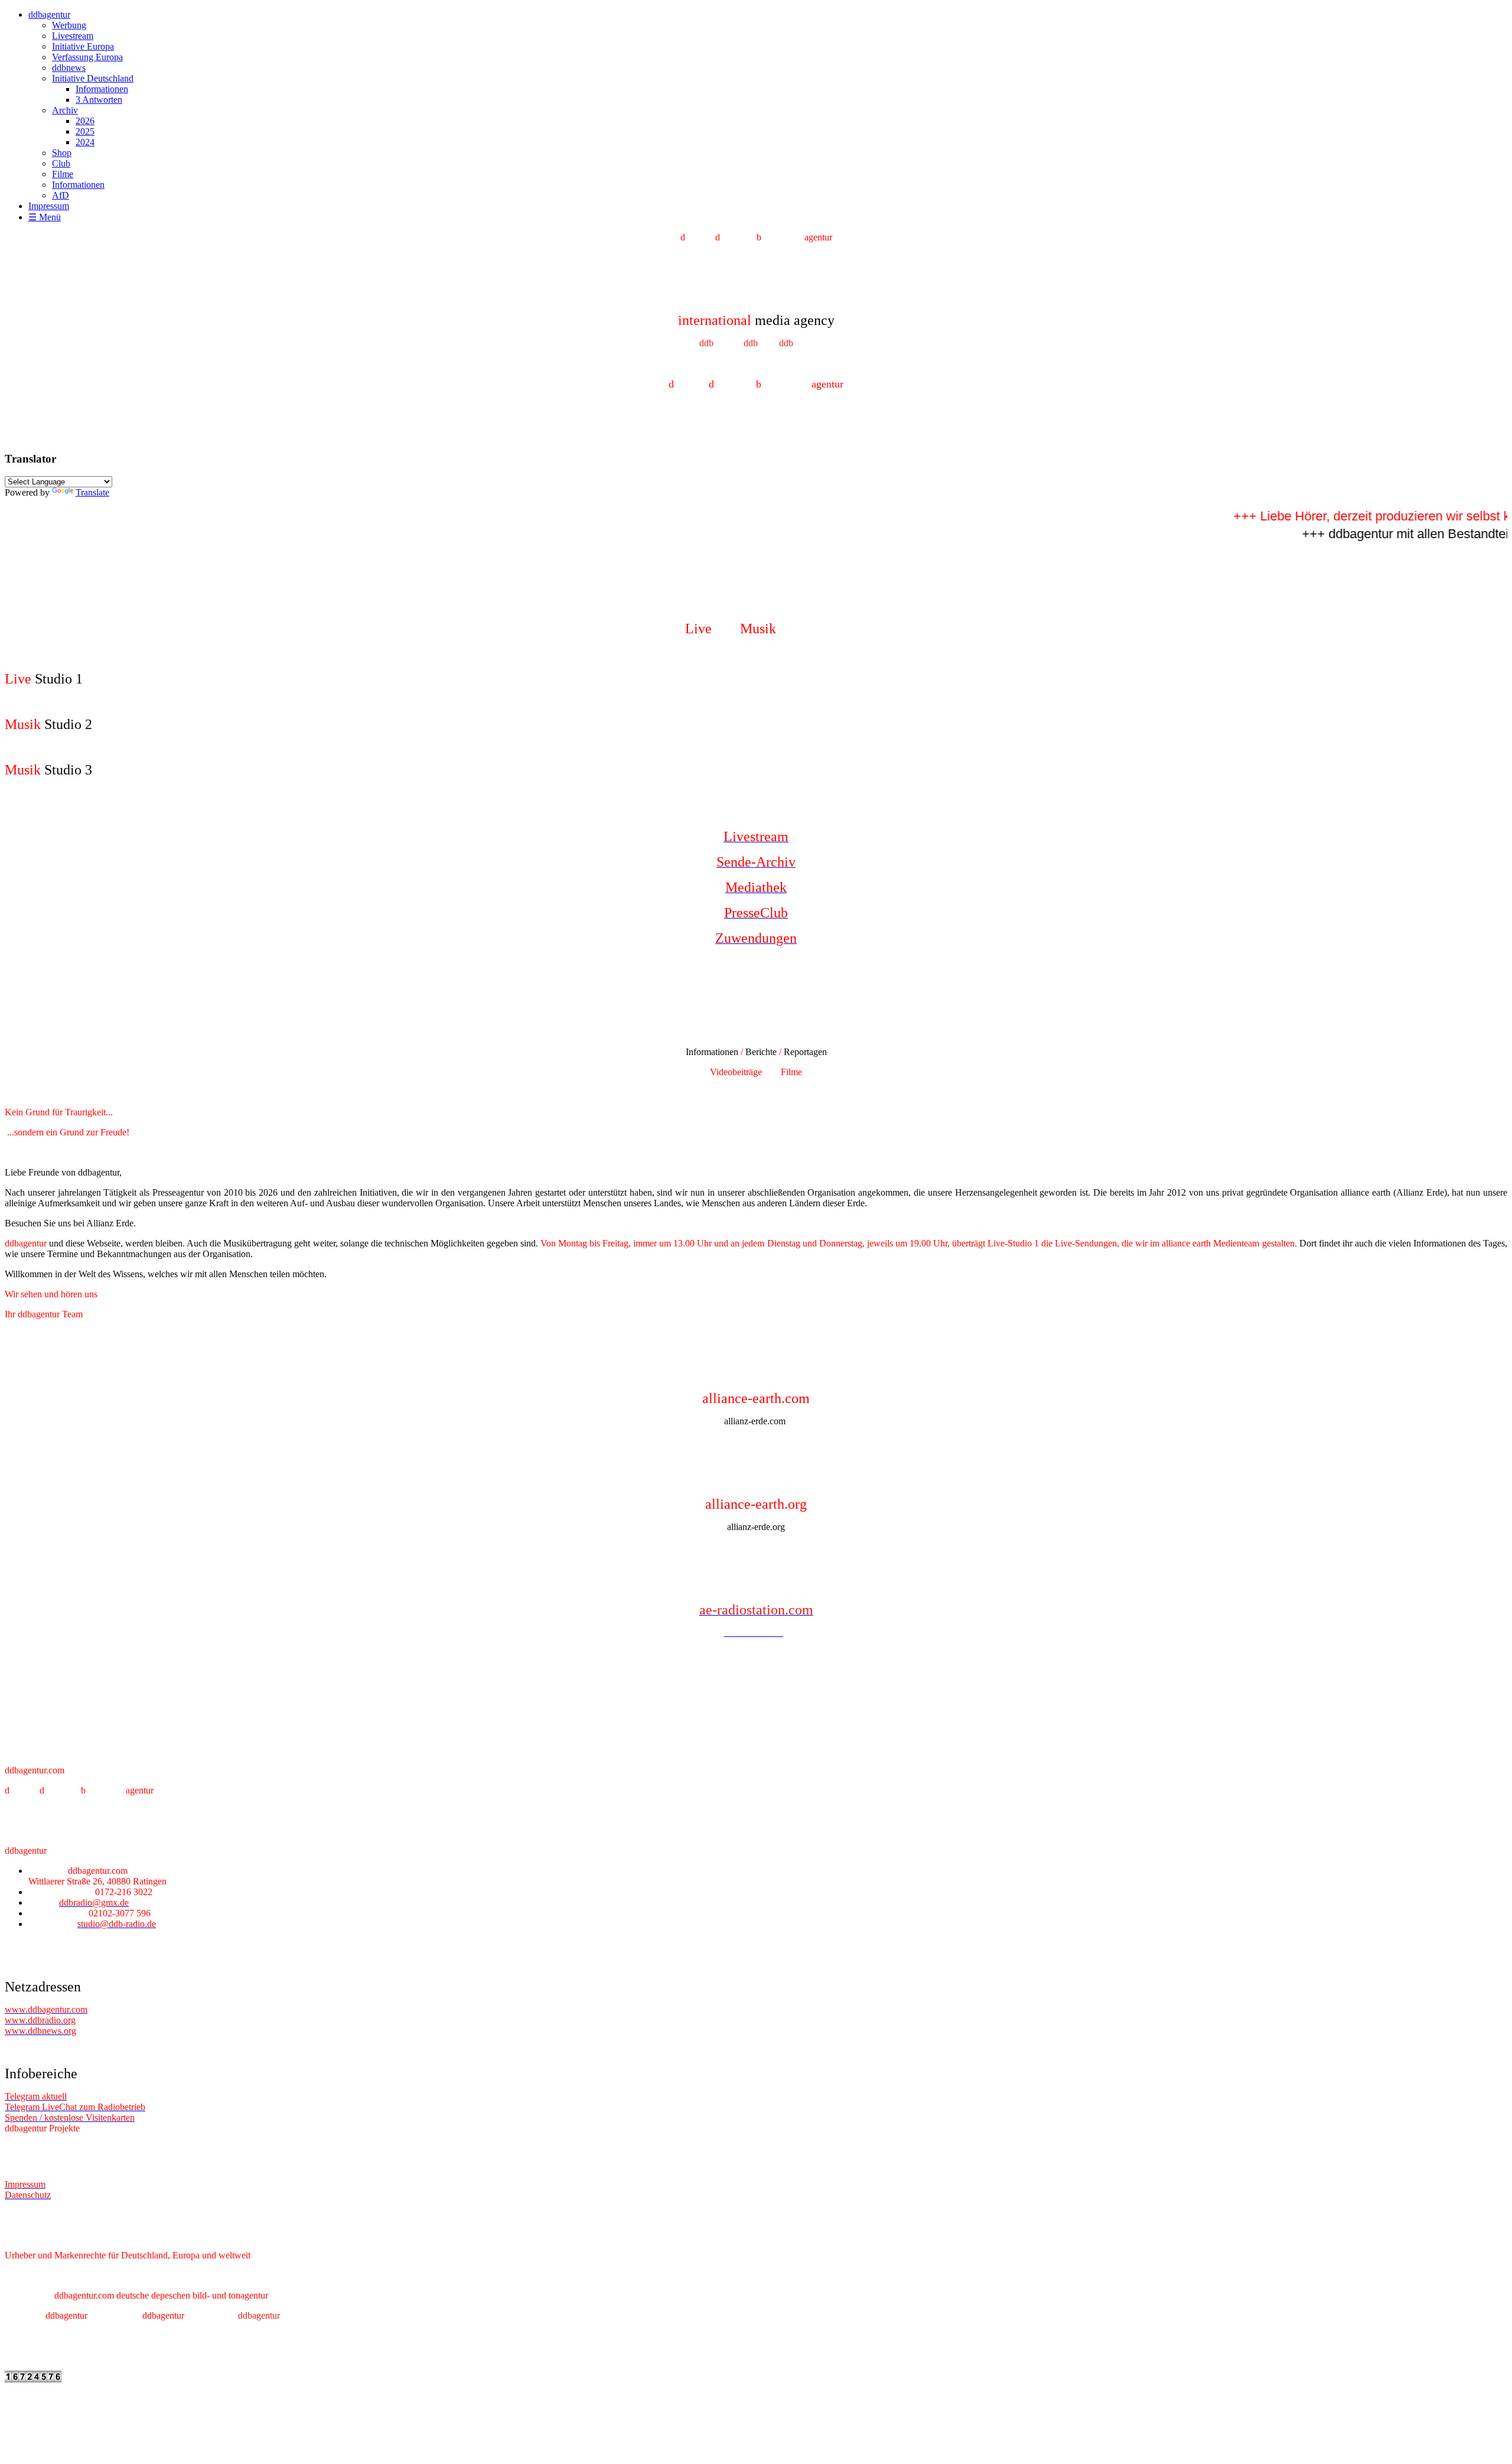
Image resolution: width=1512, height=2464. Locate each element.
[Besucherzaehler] (33, 2379)
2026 (85, 121)
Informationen (102, 89)
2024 (85, 142)
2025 (85, 131)
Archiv (65, 110)
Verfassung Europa (87, 57)
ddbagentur (49, 14)
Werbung (69, 25)
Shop (62, 153)
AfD (61, 195)
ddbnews (69, 68)
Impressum (49, 206)
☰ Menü (45, 217)
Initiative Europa (83, 46)
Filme (63, 174)
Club (61, 163)
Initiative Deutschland (93, 78)
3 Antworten (99, 100)
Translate (92, 492)
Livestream (73, 36)
